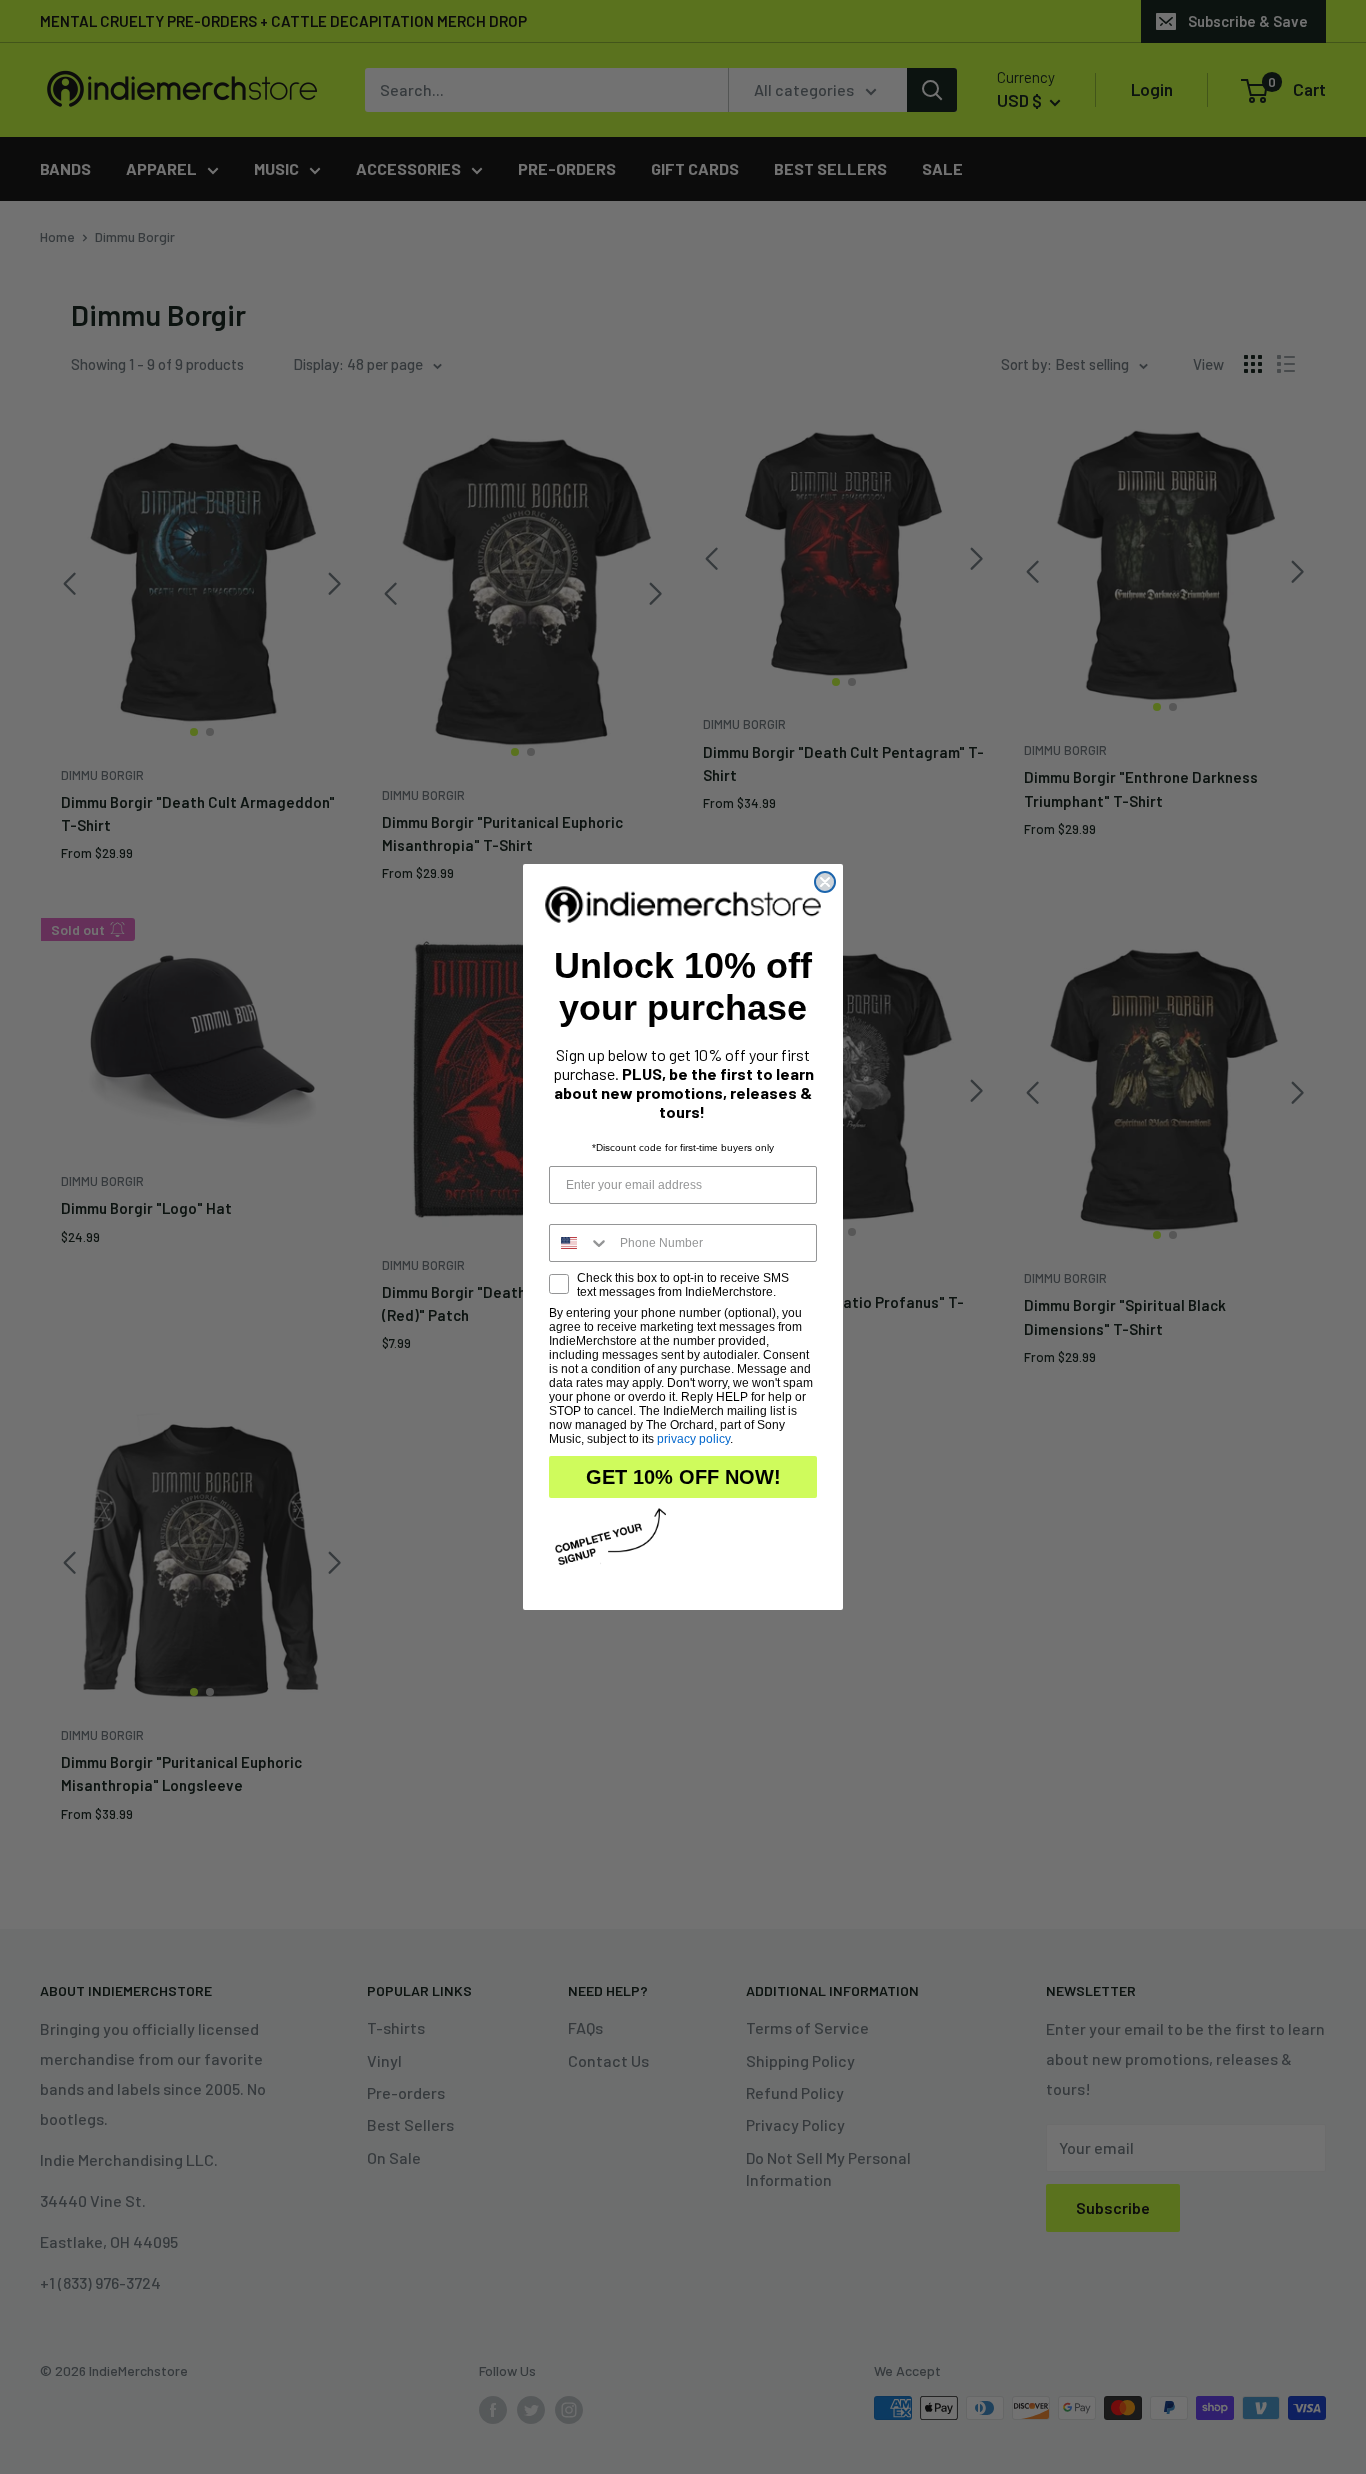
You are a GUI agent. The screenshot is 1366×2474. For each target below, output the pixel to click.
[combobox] (580, 1243)
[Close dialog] (825, 882)
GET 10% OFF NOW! (683, 1477)
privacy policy (693, 1439)
